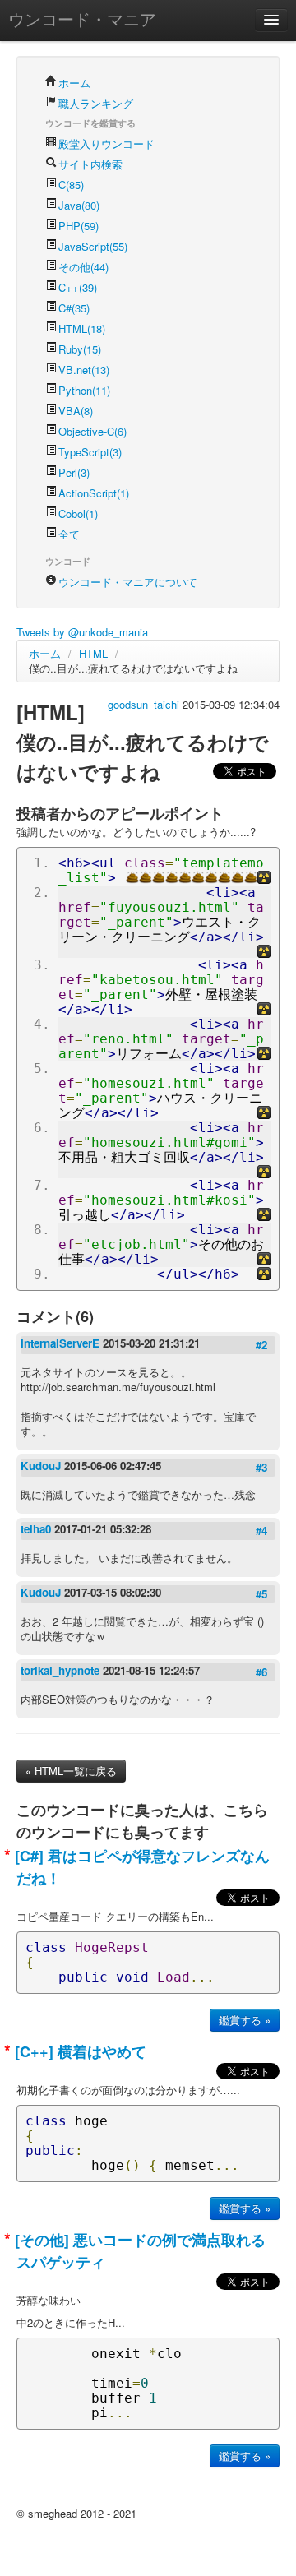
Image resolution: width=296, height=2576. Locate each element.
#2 (261, 1345)
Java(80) (79, 205)
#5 (261, 1594)
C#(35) (74, 308)
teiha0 (37, 1529)
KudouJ (42, 1466)
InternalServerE (62, 1343)
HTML (93, 653)
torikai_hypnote (62, 1670)
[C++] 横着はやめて (79, 2051)
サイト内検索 (90, 164)
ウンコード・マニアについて (128, 582)
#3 (261, 1467)
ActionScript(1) (94, 493)
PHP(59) (79, 226)
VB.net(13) (84, 370)
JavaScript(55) (93, 246)
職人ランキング (96, 103)
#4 (261, 1531)
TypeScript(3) (90, 452)
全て (69, 534)
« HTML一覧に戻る (71, 1771)
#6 (261, 1672)
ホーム (74, 83)
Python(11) (84, 390)
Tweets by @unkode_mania (82, 632)
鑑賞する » (245, 2020)
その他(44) (83, 267)
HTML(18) (82, 328)
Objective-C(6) (92, 431)
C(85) (71, 185)
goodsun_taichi (145, 704)
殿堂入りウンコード (106, 143)
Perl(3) (74, 472)
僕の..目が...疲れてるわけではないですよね (133, 668)
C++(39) (78, 287)
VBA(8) (76, 411)
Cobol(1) (78, 513)
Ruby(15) (80, 349)
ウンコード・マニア (82, 18)
